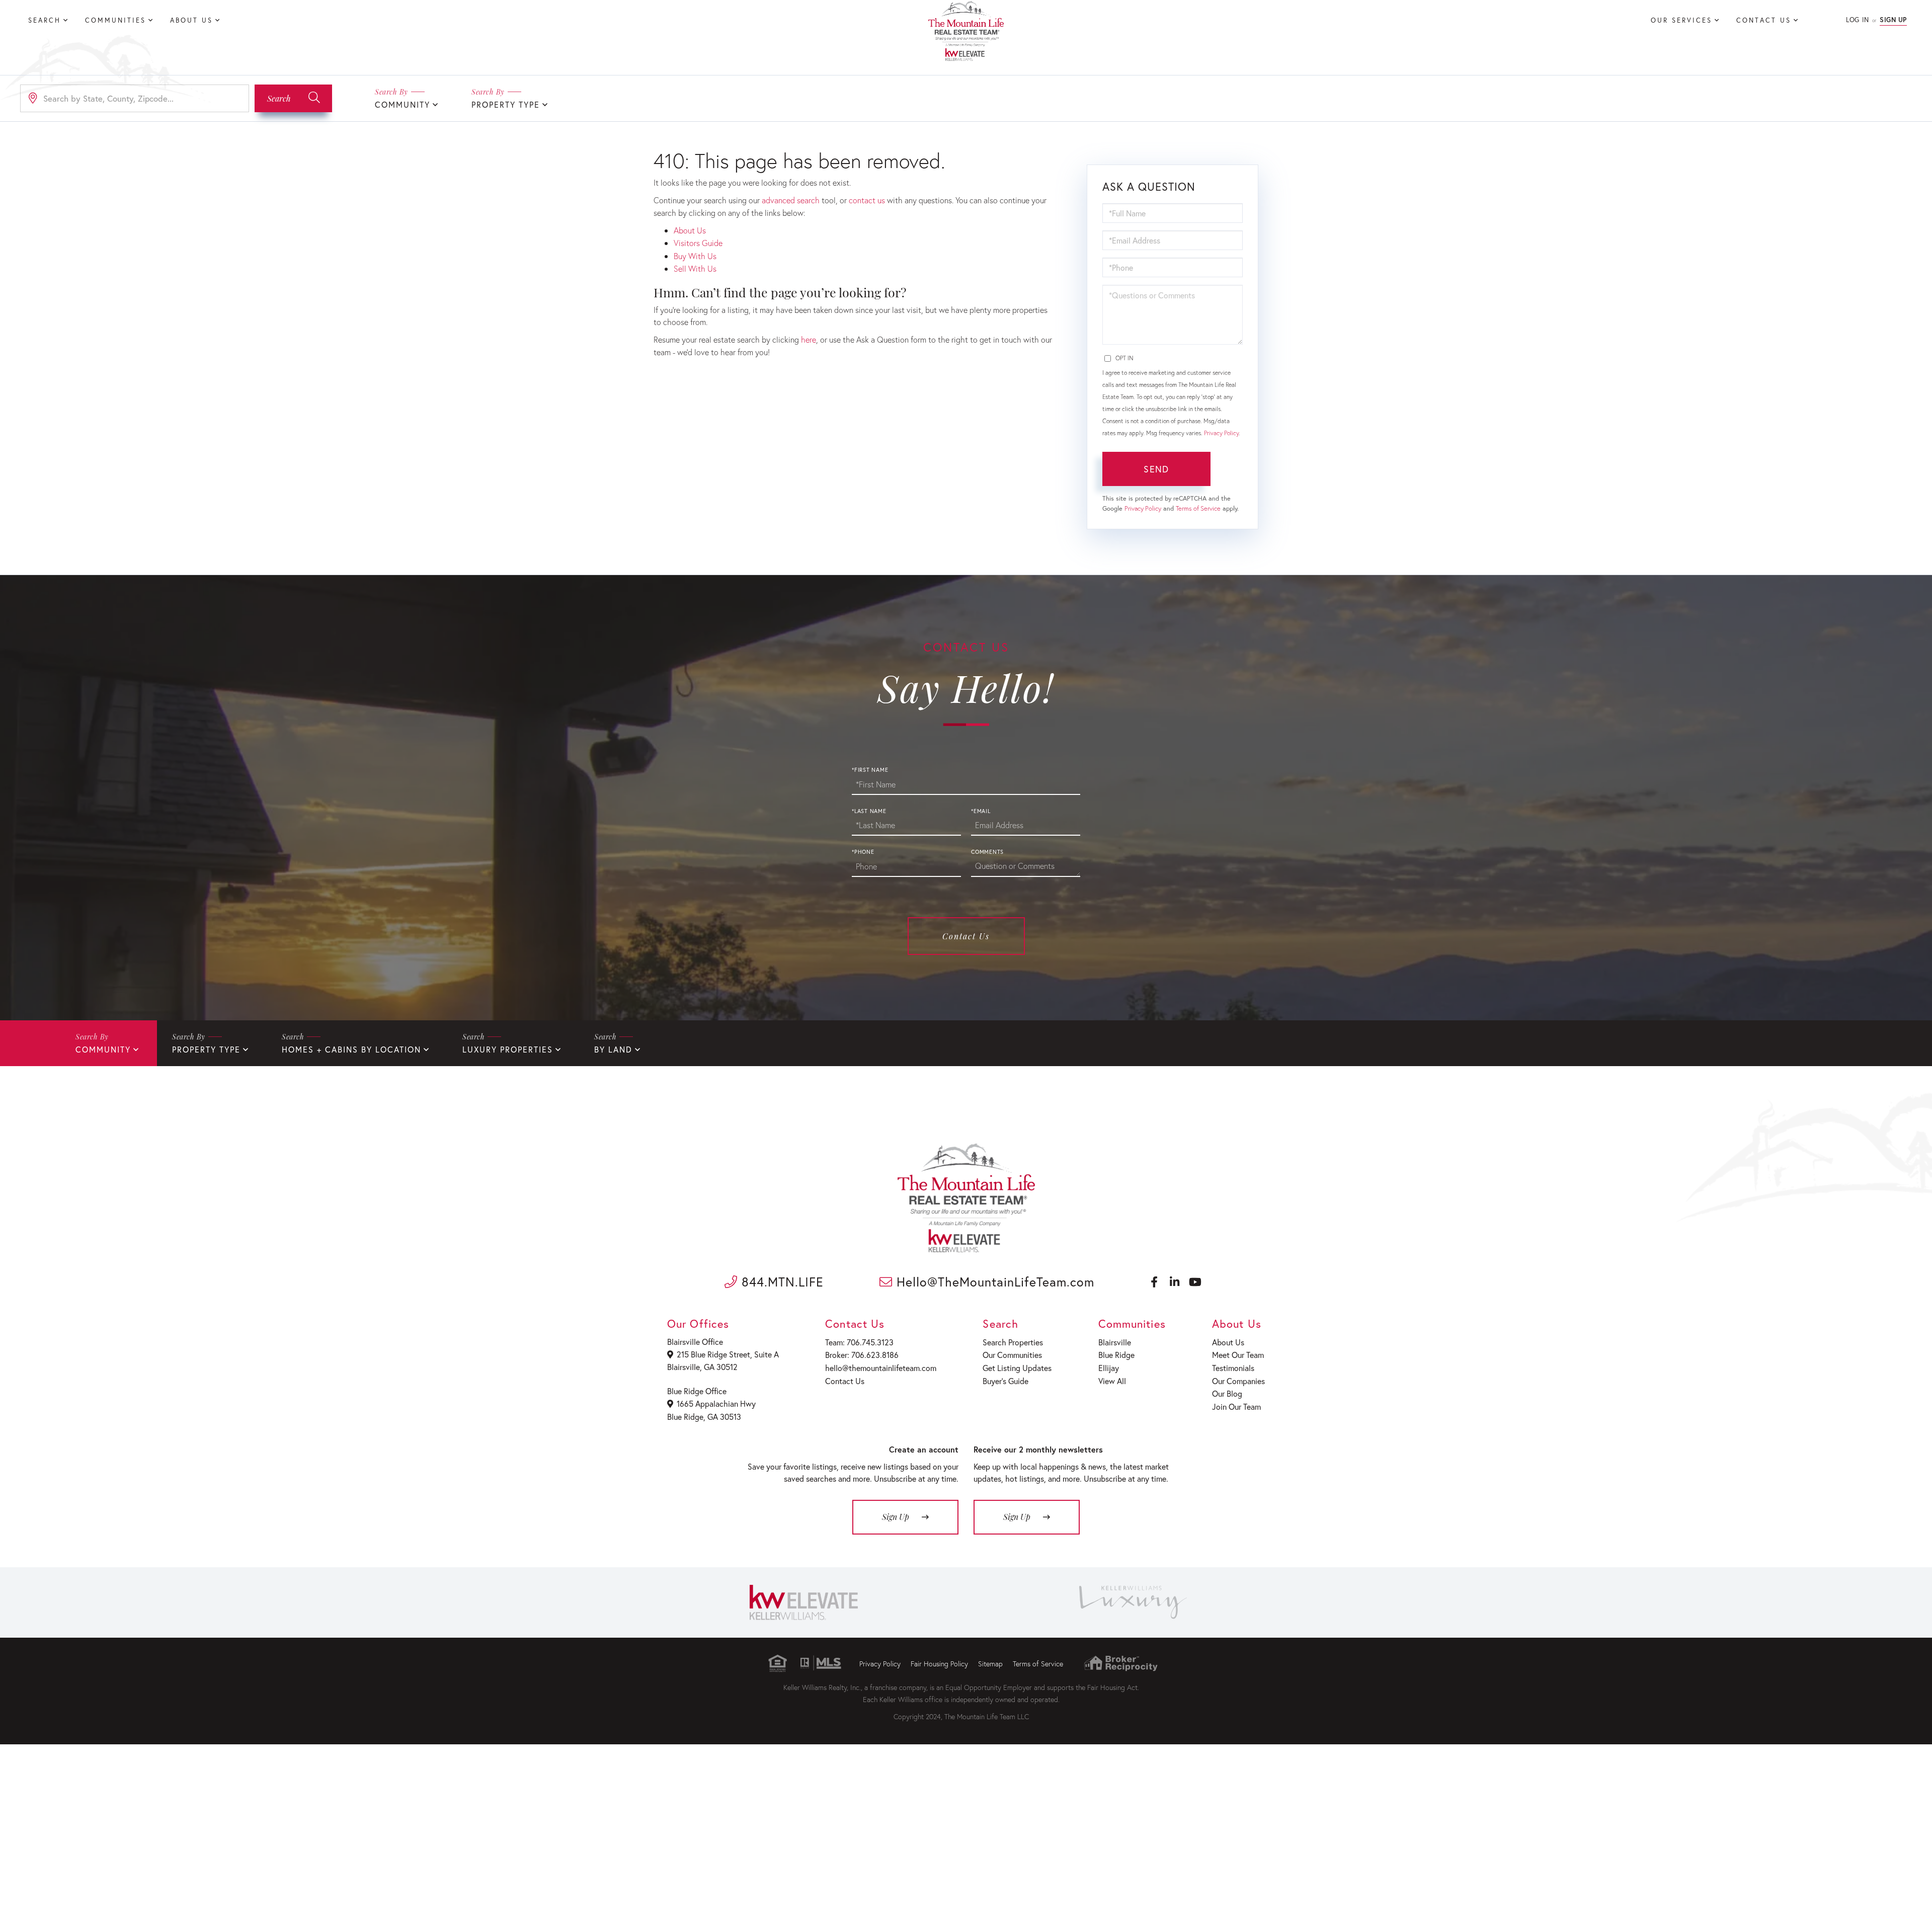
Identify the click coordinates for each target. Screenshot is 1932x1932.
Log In (1857, 20)
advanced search (791, 200)
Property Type (506, 104)
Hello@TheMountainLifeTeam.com (993, 1282)
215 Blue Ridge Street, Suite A (728, 1354)
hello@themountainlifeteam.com (881, 1368)
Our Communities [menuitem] (1012, 1355)
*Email (981, 811)
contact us (867, 200)
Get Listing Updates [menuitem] (1017, 1368)
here (809, 339)
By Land (613, 1049)
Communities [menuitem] (115, 20)
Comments (987, 852)
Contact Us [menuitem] (1764, 20)
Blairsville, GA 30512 (702, 1367)
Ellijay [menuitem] (1109, 1368)
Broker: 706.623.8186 (862, 1355)
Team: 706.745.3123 (859, 1342)
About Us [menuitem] (191, 20)
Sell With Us (695, 268)
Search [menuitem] (45, 20)
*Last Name (869, 811)
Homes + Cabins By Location (351, 1049)
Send (1156, 469)
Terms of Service (1198, 508)
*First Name (870, 770)
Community (403, 104)
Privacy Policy (1221, 433)
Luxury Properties (508, 1049)
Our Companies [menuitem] (1238, 1381)
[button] (293, 98)
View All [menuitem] (1112, 1381)
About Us (690, 230)
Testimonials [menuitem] (1233, 1368)
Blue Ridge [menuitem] (1116, 1355)
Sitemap (990, 1664)
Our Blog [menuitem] (1227, 1393)
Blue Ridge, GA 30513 (704, 1417)
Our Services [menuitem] (1681, 20)
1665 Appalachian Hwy (716, 1403)
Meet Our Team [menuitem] (1238, 1355)
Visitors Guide (698, 243)
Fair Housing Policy (939, 1664)
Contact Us (966, 936)
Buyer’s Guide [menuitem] (1005, 1381)
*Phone (863, 852)
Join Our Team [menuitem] (1236, 1406)
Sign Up (1893, 20)
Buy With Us (695, 256)
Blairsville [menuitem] (1115, 1342)
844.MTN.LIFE (781, 1282)
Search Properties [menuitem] (1013, 1342)
